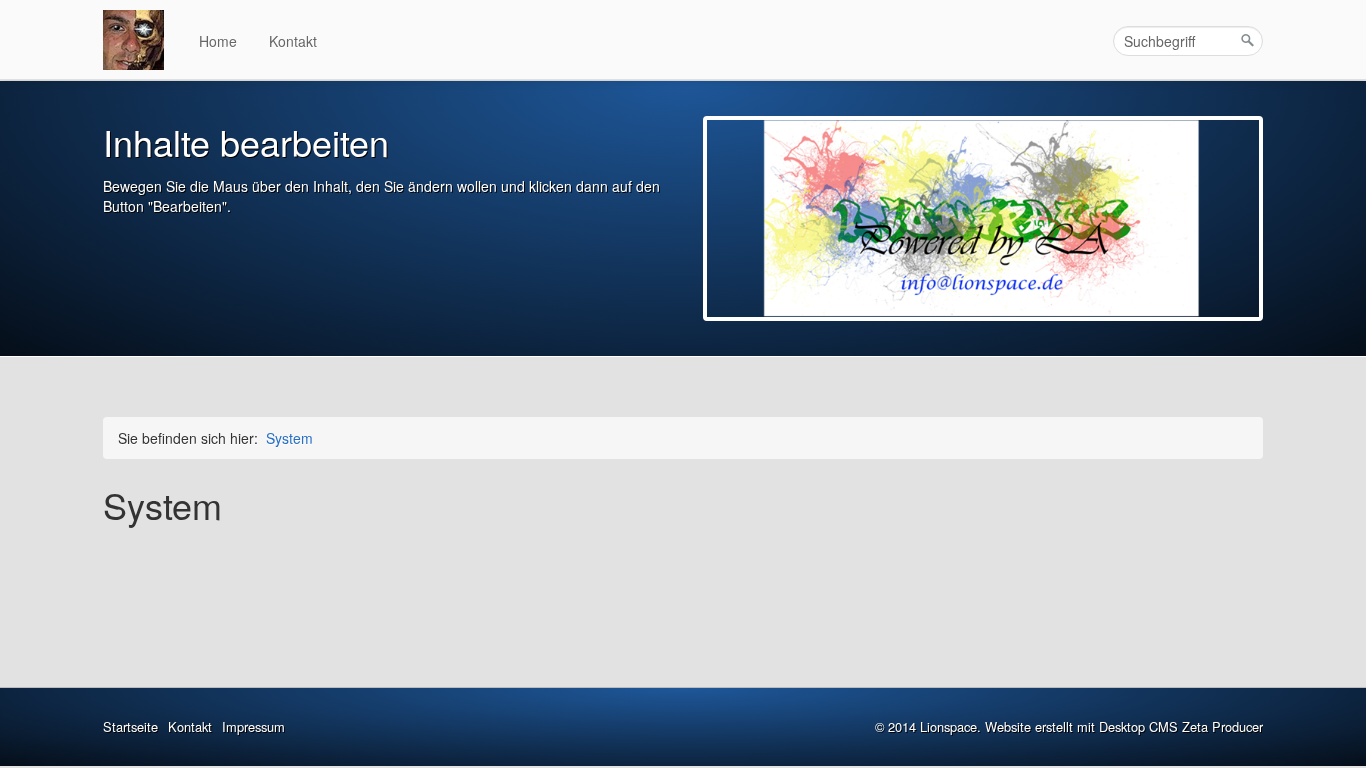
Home (218, 41)
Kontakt (293, 41)
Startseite (130, 726)
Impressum (253, 726)
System (289, 438)
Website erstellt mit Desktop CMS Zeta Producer (1124, 726)
